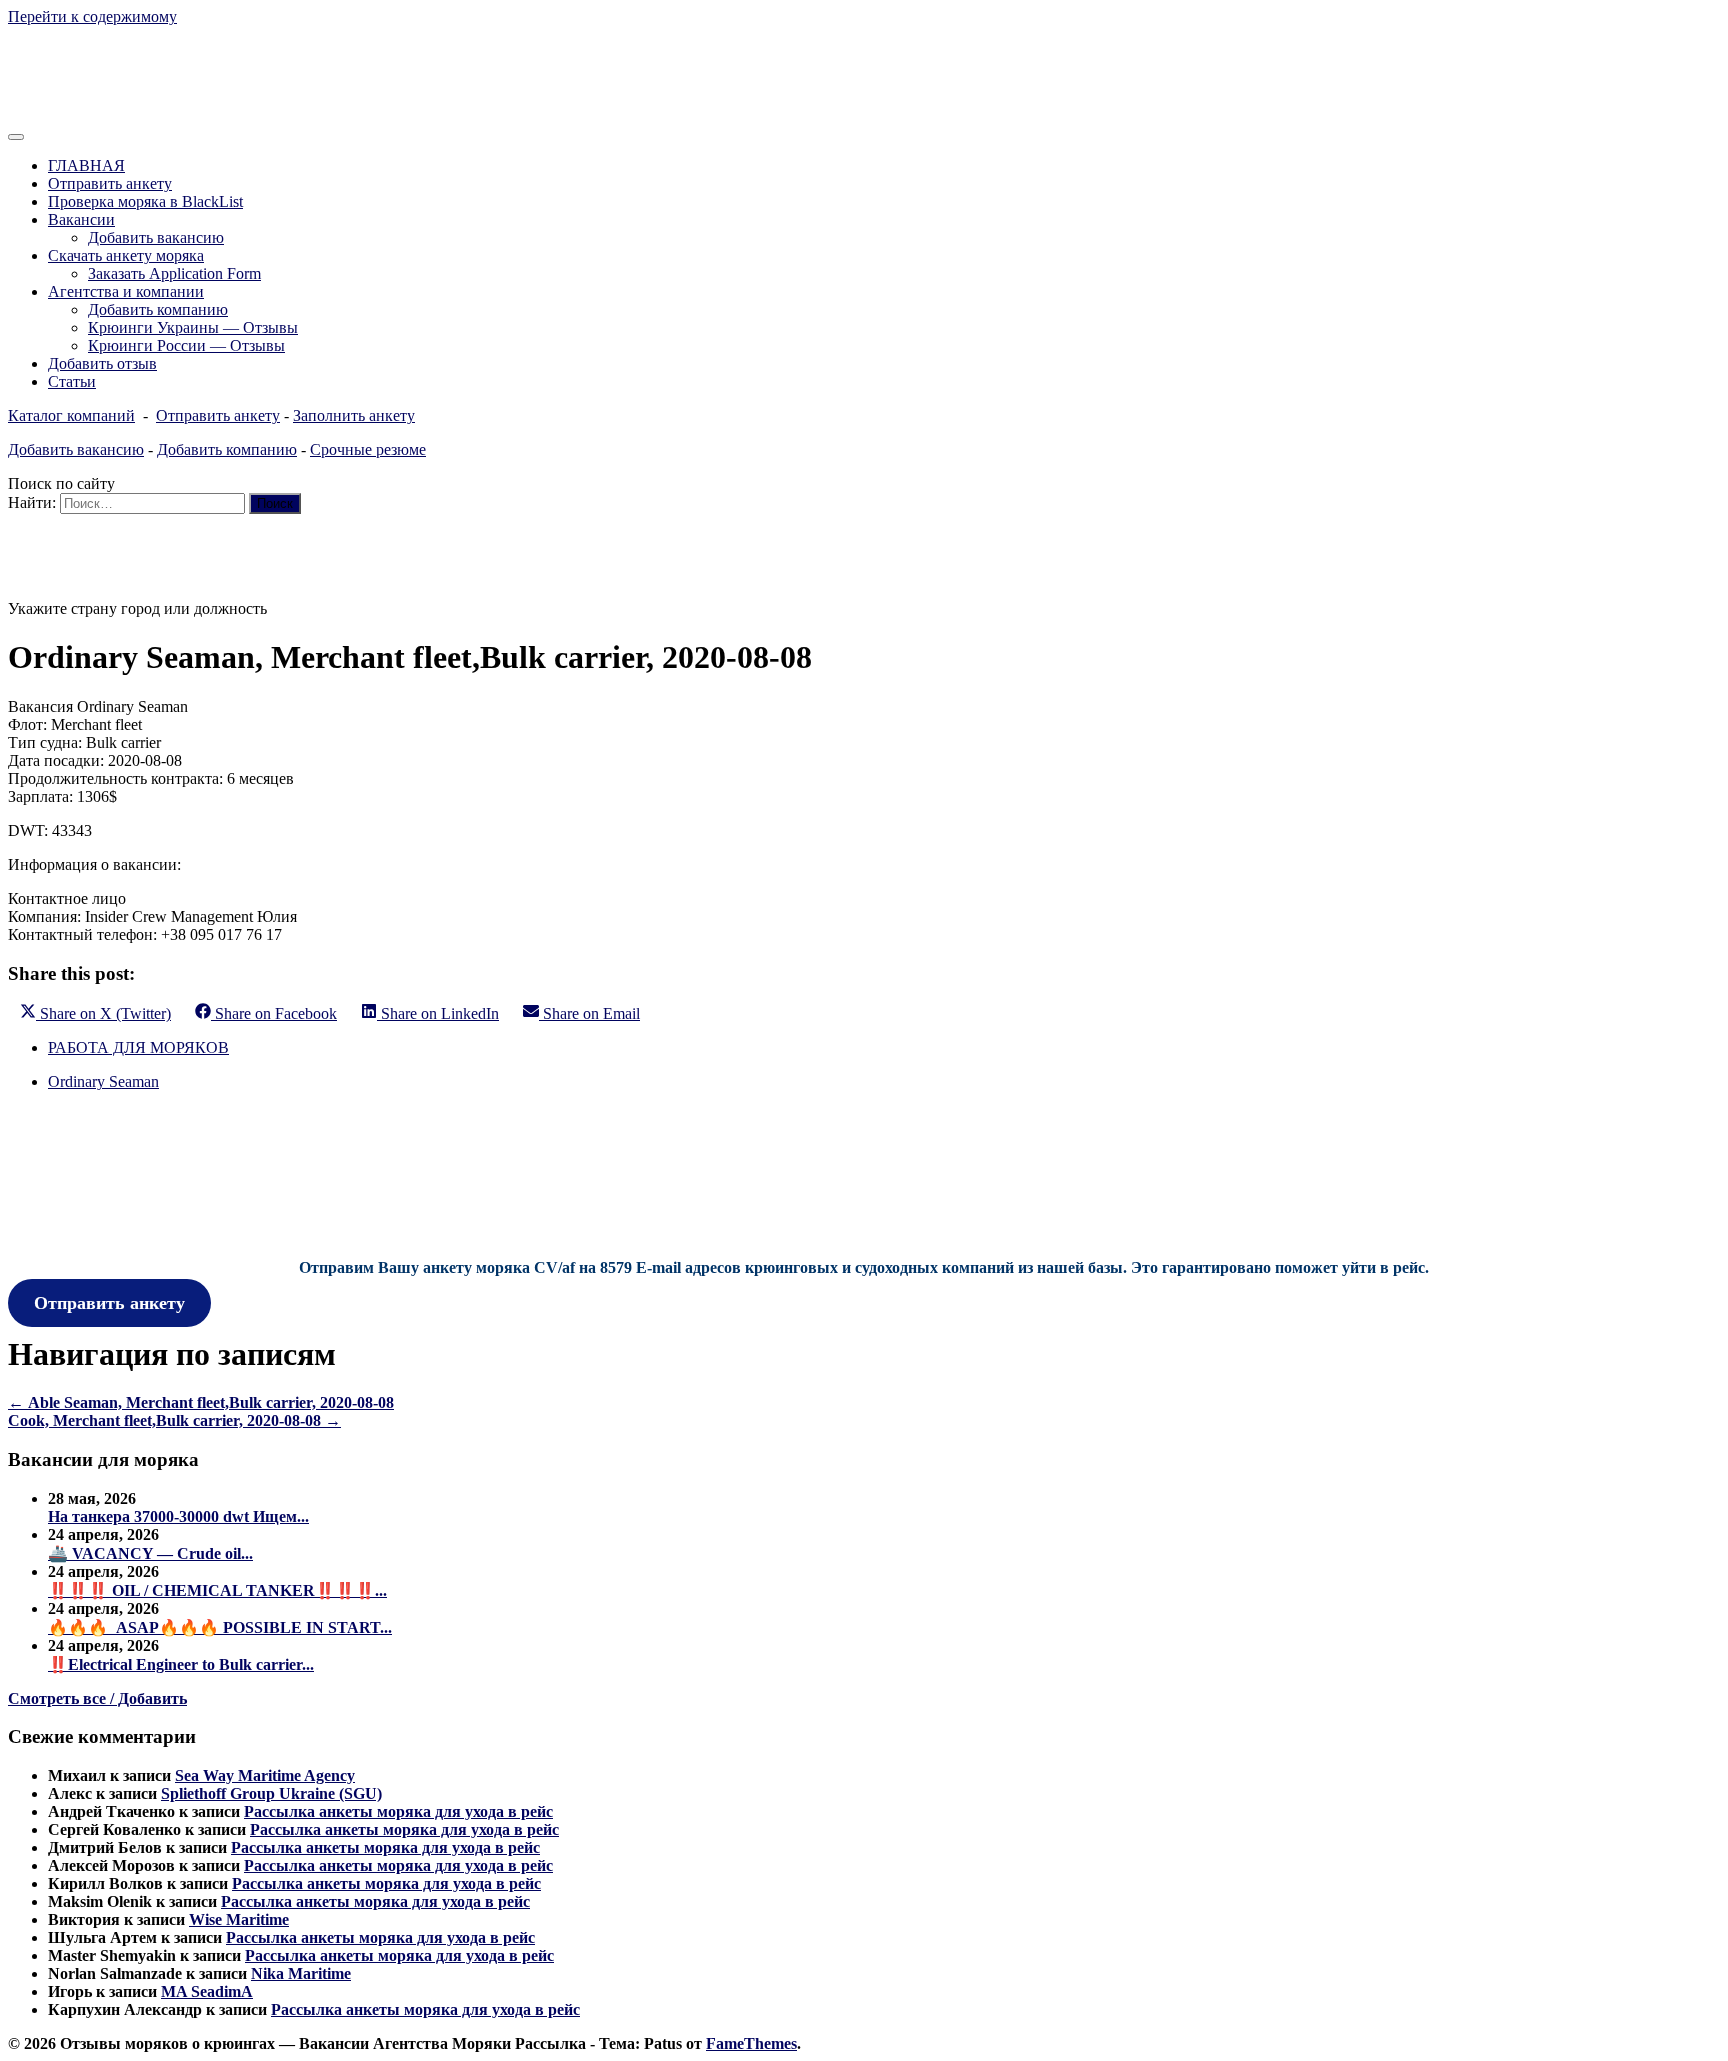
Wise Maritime (239, 1919)
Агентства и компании (126, 291)
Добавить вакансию (156, 237)
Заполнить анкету (354, 415)
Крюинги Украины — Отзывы (193, 327)
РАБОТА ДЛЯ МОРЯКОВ (138, 1047)
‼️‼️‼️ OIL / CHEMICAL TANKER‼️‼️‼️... (217, 1590)
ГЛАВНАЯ (86, 165)
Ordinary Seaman (103, 1081)
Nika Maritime (301, 1973)
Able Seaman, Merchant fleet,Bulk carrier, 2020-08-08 (201, 1402)
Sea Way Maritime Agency (265, 1775)
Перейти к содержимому (92, 16)
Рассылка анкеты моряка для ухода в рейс (398, 1811)
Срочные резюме (368, 449)
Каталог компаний (71, 415)
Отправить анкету (110, 183)
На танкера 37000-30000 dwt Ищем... (178, 1516)
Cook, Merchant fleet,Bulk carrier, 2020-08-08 (174, 1420)
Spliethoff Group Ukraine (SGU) (271, 1793)
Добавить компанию (158, 309)
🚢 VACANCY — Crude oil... (150, 1553)
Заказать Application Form (174, 273)
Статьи (72, 381)
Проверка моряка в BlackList (145, 201)
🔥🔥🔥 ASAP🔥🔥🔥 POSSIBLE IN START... (220, 1627)
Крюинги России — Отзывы (186, 345)
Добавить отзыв (102, 363)
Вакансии (81, 219)
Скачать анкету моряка (126, 255)
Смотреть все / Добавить (97, 1698)
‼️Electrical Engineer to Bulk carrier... (181, 1664)
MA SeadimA (207, 1991)
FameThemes (751, 2043)
